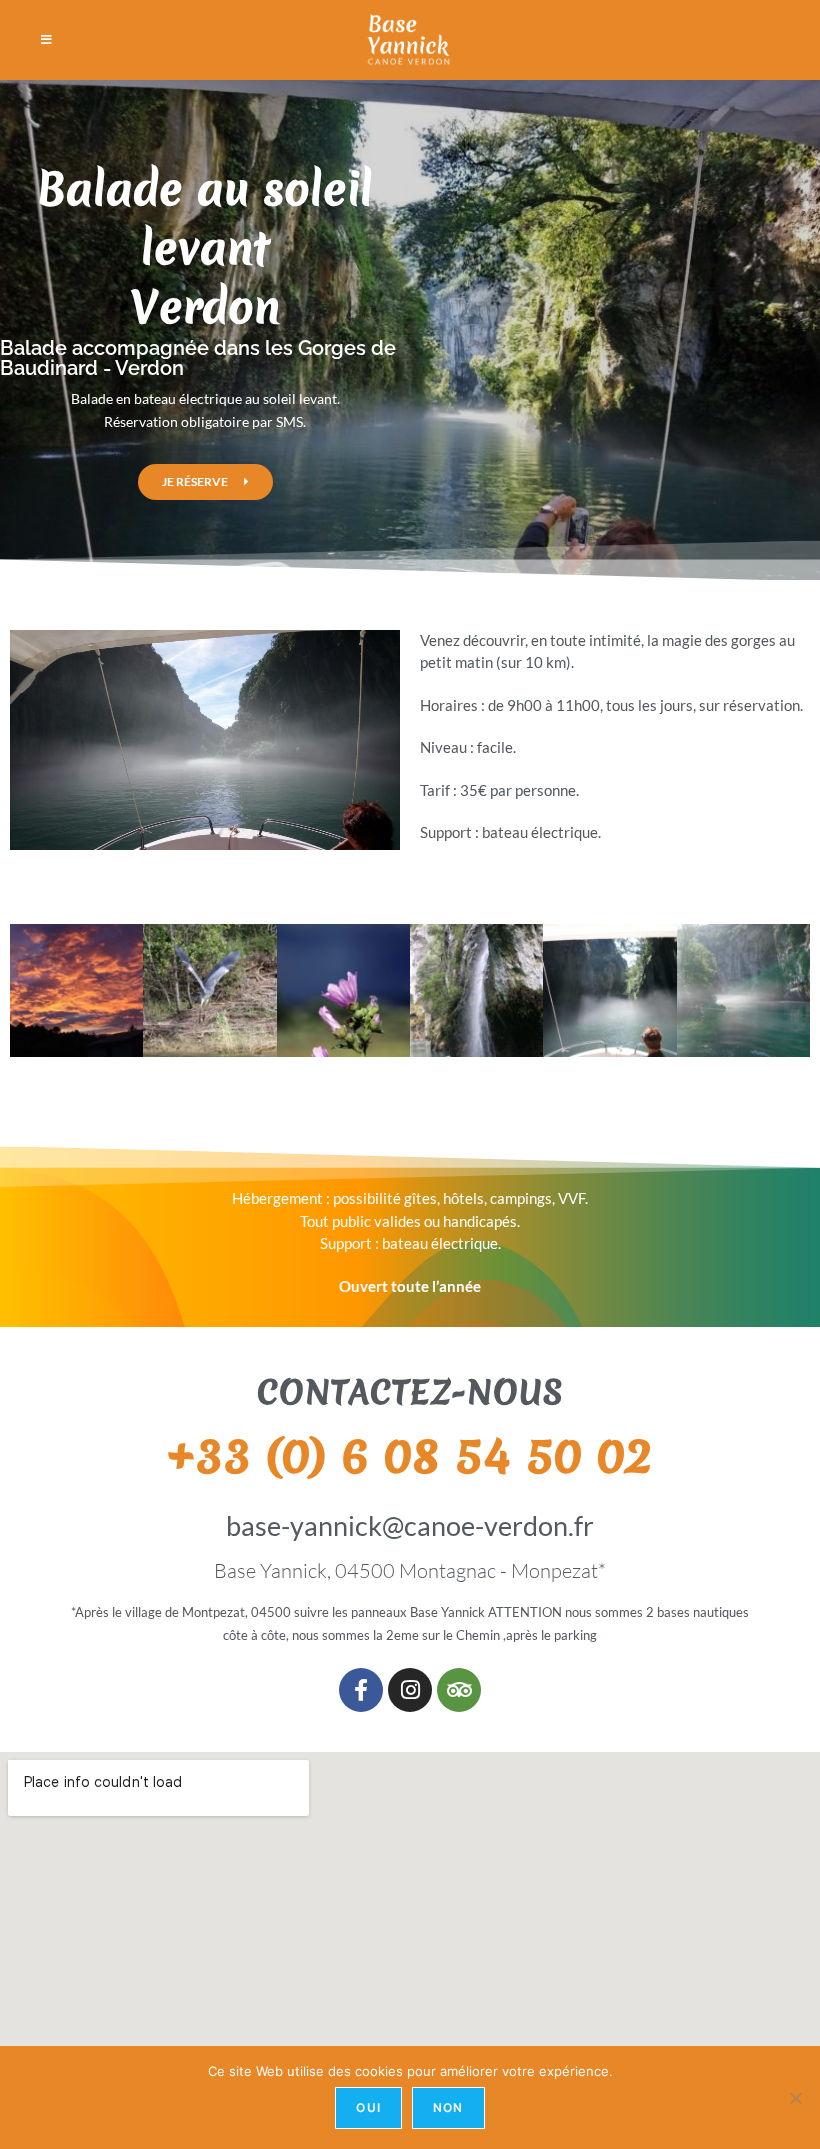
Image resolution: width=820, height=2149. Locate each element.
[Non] (795, 2098)
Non (448, 2107)
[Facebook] (361, 1690)
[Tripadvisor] (459, 1690)
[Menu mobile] (47, 40)
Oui (368, 2107)
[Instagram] (410, 1690)
